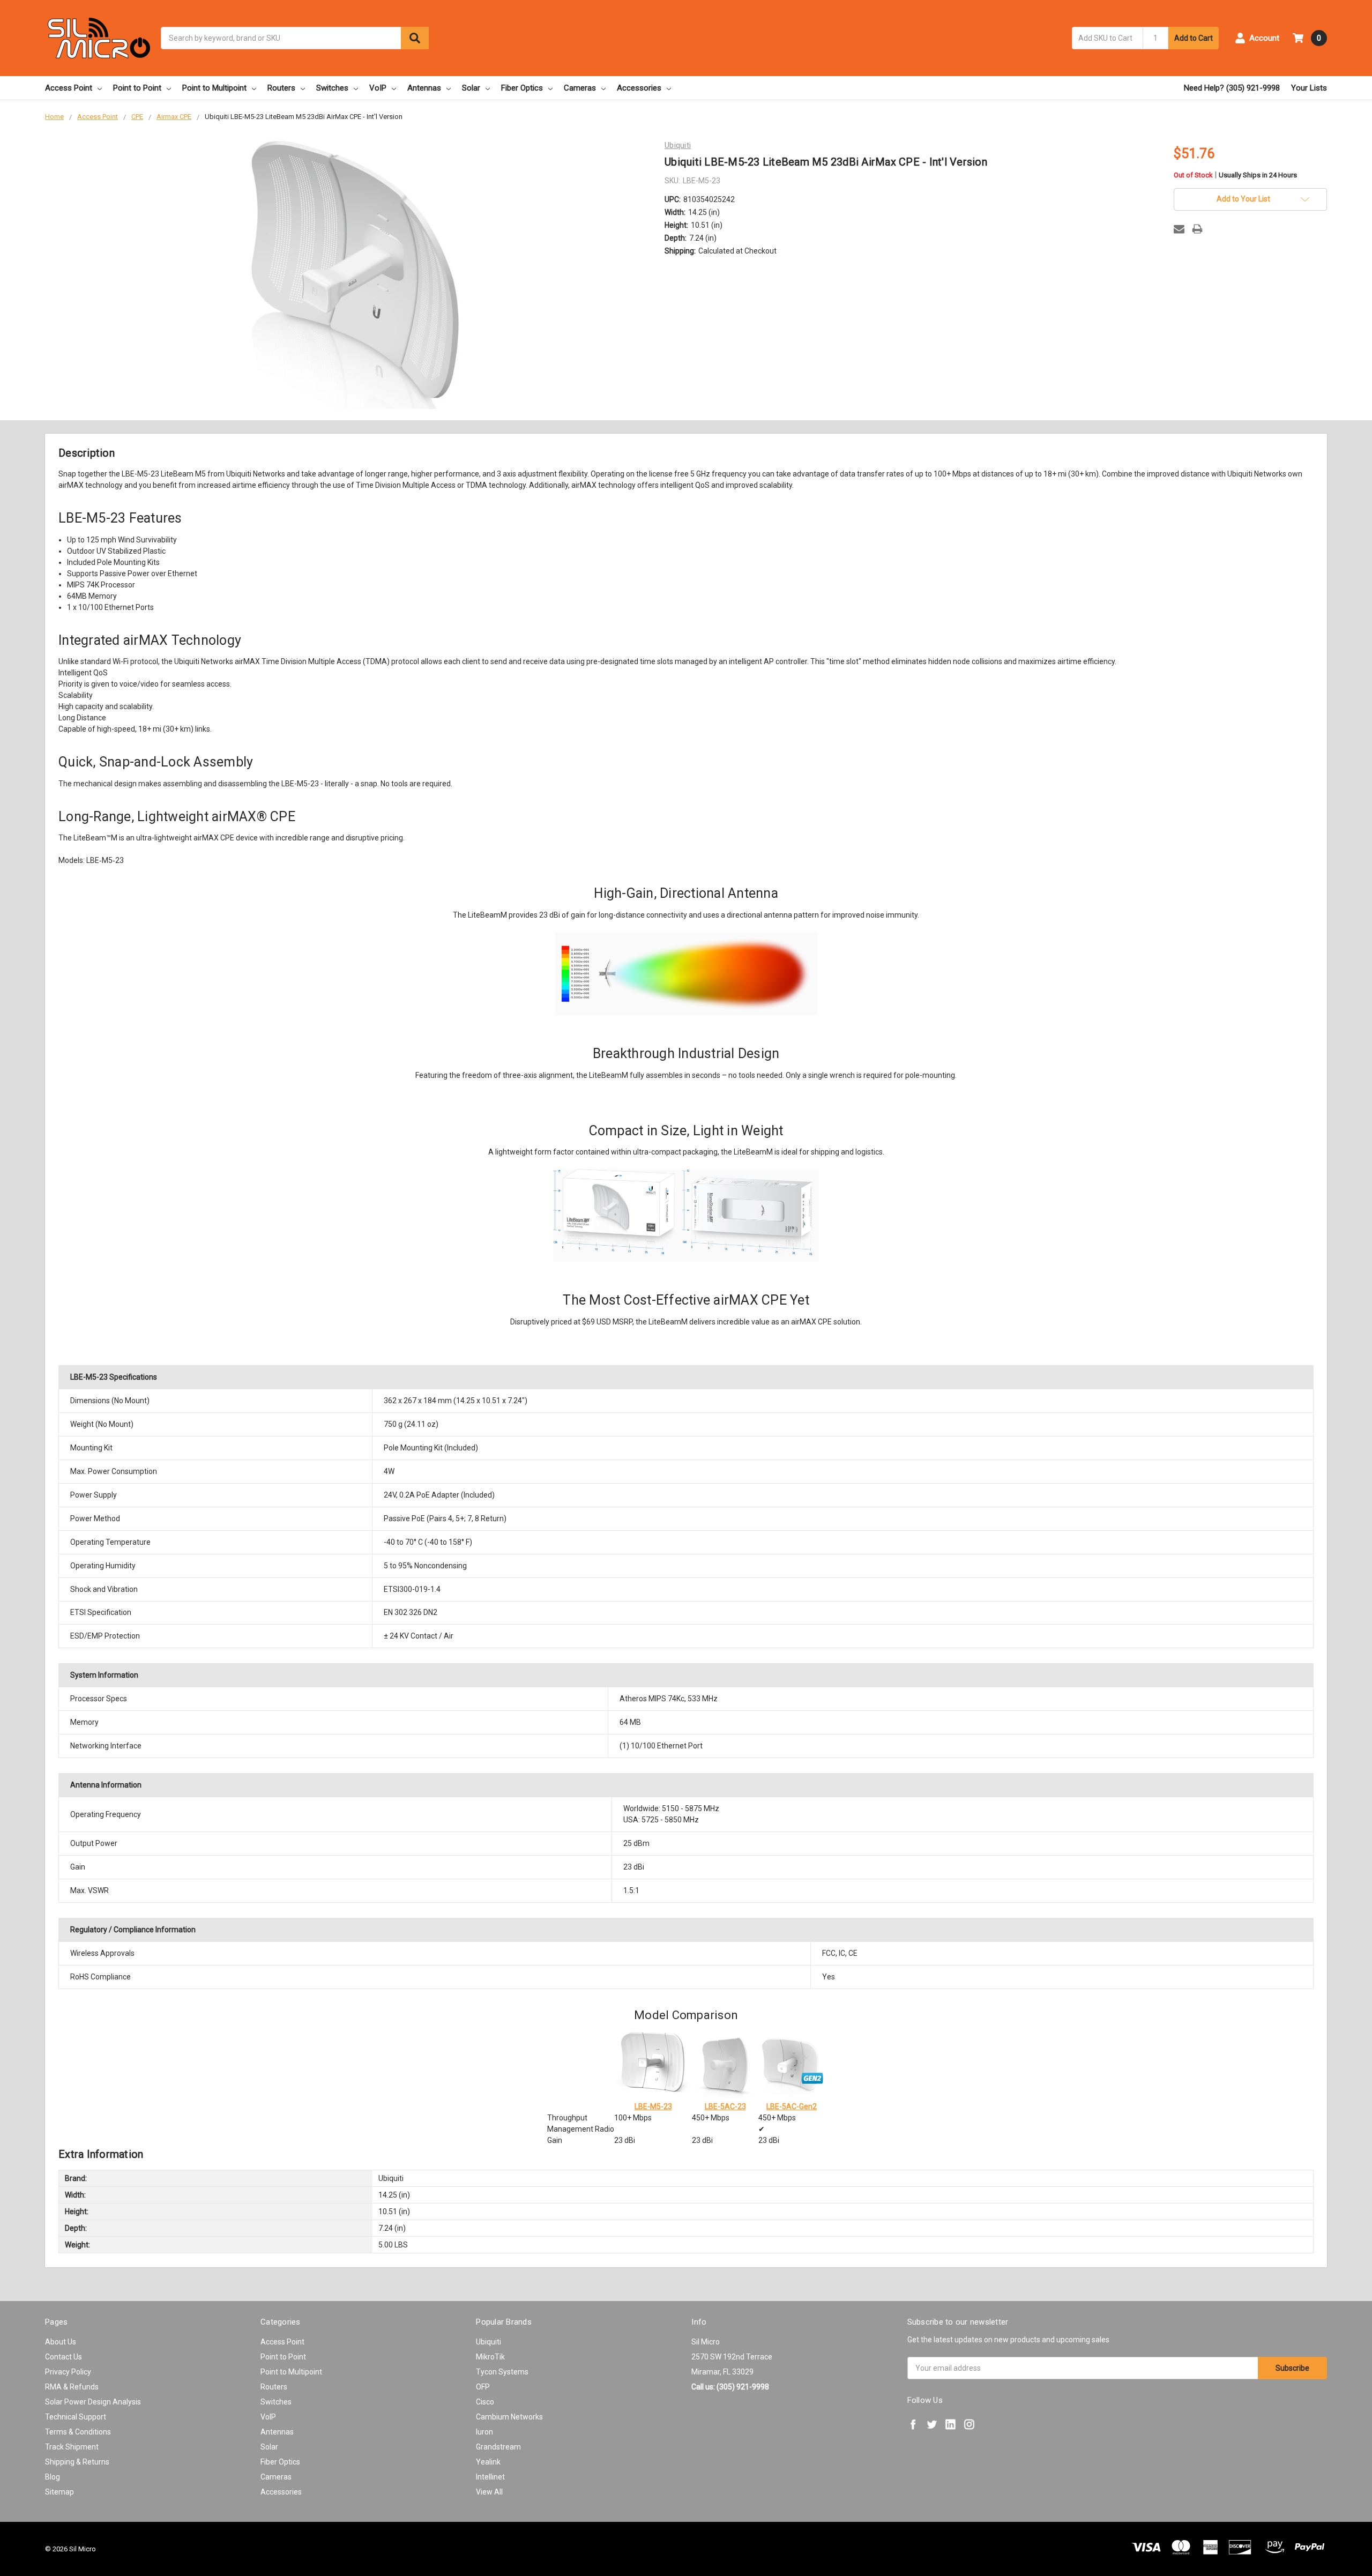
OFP (483, 2387)
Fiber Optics (522, 88)
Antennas (424, 88)
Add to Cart (1194, 38)
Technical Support (76, 2417)
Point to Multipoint (214, 88)
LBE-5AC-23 (725, 2106)
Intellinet (490, 2477)
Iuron (484, 2432)
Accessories (639, 88)
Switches (332, 88)
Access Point (69, 88)
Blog (53, 2477)
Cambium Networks (509, 2417)
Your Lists (1309, 88)
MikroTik (490, 2357)
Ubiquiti (489, 2342)
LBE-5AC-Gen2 (792, 2106)
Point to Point (137, 88)
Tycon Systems (502, 2372)
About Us (61, 2342)
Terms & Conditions (78, 2432)
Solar (471, 88)
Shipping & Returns (77, 2462)
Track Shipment (72, 2447)
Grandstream (498, 2447)
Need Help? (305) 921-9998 (1232, 88)
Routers (281, 88)
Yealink (488, 2462)
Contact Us (64, 2357)
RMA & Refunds (72, 2387)
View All (489, 2492)
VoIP (378, 88)
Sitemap (59, 2492)
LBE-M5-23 (653, 2106)
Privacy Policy (68, 2372)
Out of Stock (1235, 176)
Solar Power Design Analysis (93, 2402)
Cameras (580, 88)
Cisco (485, 2402)
